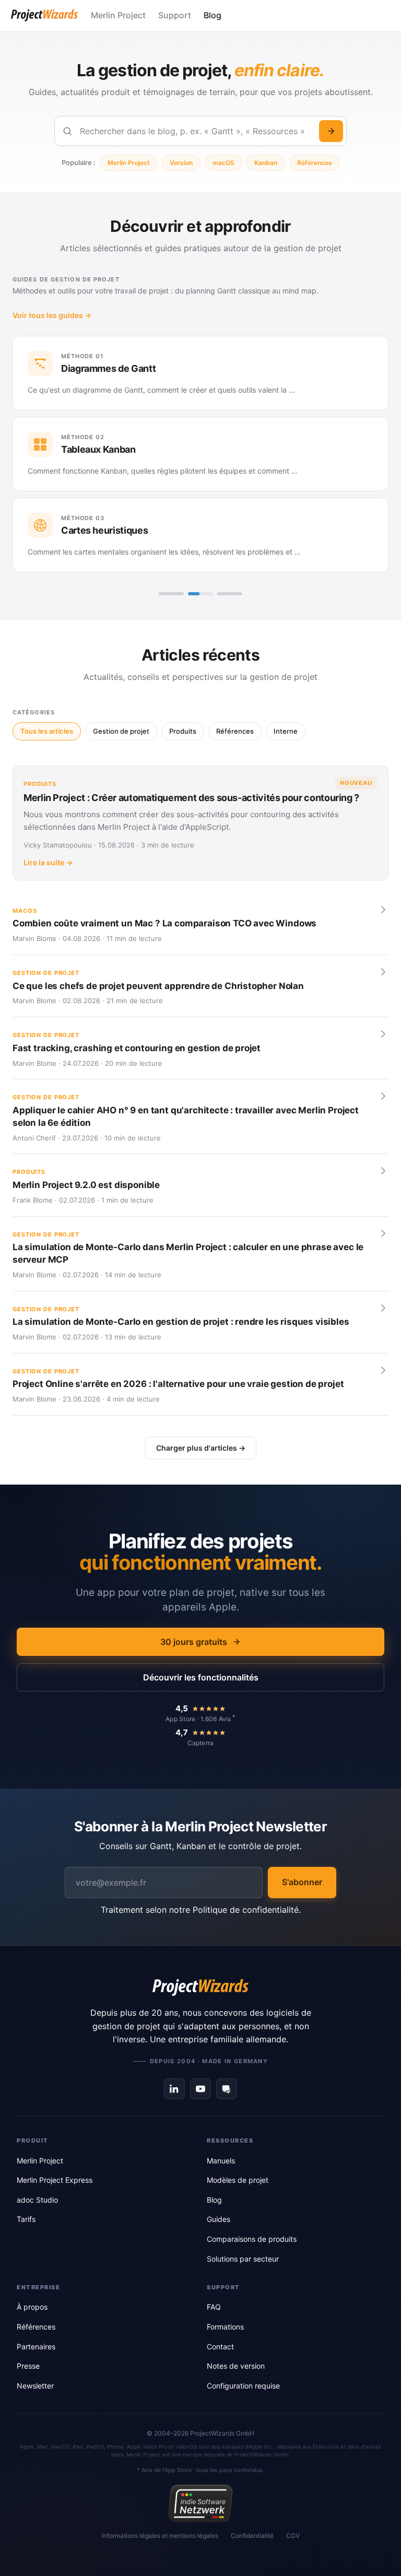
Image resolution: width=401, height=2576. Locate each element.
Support (175, 15)
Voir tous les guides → (52, 315)
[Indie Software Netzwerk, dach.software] (200, 2503)
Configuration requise (243, 2386)
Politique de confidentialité (246, 1910)
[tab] (171, 594)
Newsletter (35, 2386)
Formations (225, 2327)
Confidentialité (252, 2536)
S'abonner (302, 1882)
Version (181, 163)
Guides (219, 2219)
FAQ (214, 2307)
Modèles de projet (238, 2180)
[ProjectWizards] (200, 1987)
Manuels (221, 2161)
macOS (223, 163)
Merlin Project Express (55, 2180)
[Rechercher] (331, 131)
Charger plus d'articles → (201, 1448)
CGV (293, 2536)
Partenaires (36, 2346)
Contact (220, 2346)
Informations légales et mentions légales (160, 2536)
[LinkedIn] (174, 2089)
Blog (213, 15)
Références (315, 163)
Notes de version (236, 2366)
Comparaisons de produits (252, 2239)
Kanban (266, 163)
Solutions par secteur (243, 2259)
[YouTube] (200, 2089)
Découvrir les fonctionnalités (201, 1677)
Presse (28, 2366)
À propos (32, 2307)
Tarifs (26, 2219)
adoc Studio (37, 2200)
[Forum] (227, 2089)
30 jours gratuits (194, 1642)
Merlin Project (118, 15)
